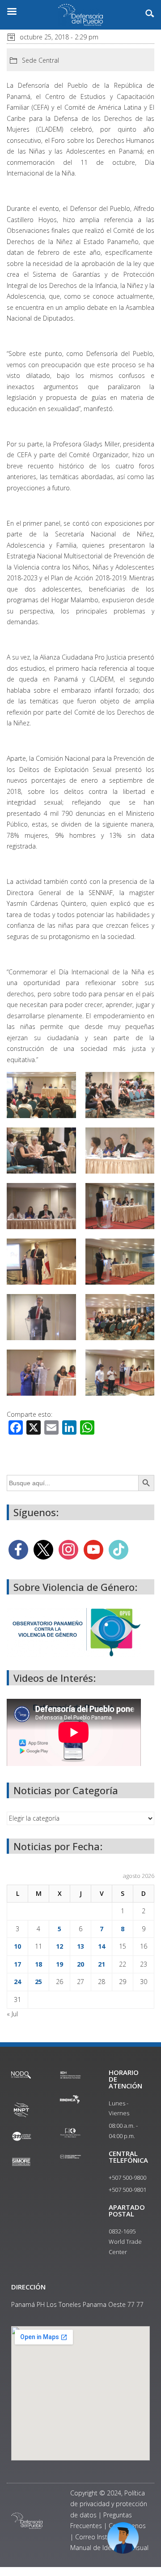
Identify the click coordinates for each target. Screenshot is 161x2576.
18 (38, 1964)
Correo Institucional (103, 2537)
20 (80, 1964)
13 (80, 1946)
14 (102, 1946)
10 (17, 1946)
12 (59, 1946)
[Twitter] (43, 1549)
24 (17, 1982)
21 (102, 1964)
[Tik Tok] (119, 1549)
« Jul (12, 2014)
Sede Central (40, 60)
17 (17, 1964)
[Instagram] (68, 1549)
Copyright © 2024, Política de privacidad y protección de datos (109, 2504)
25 (38, 1982)
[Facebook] (18, 1549)
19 (59, 1964)
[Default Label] (93, 1549)
